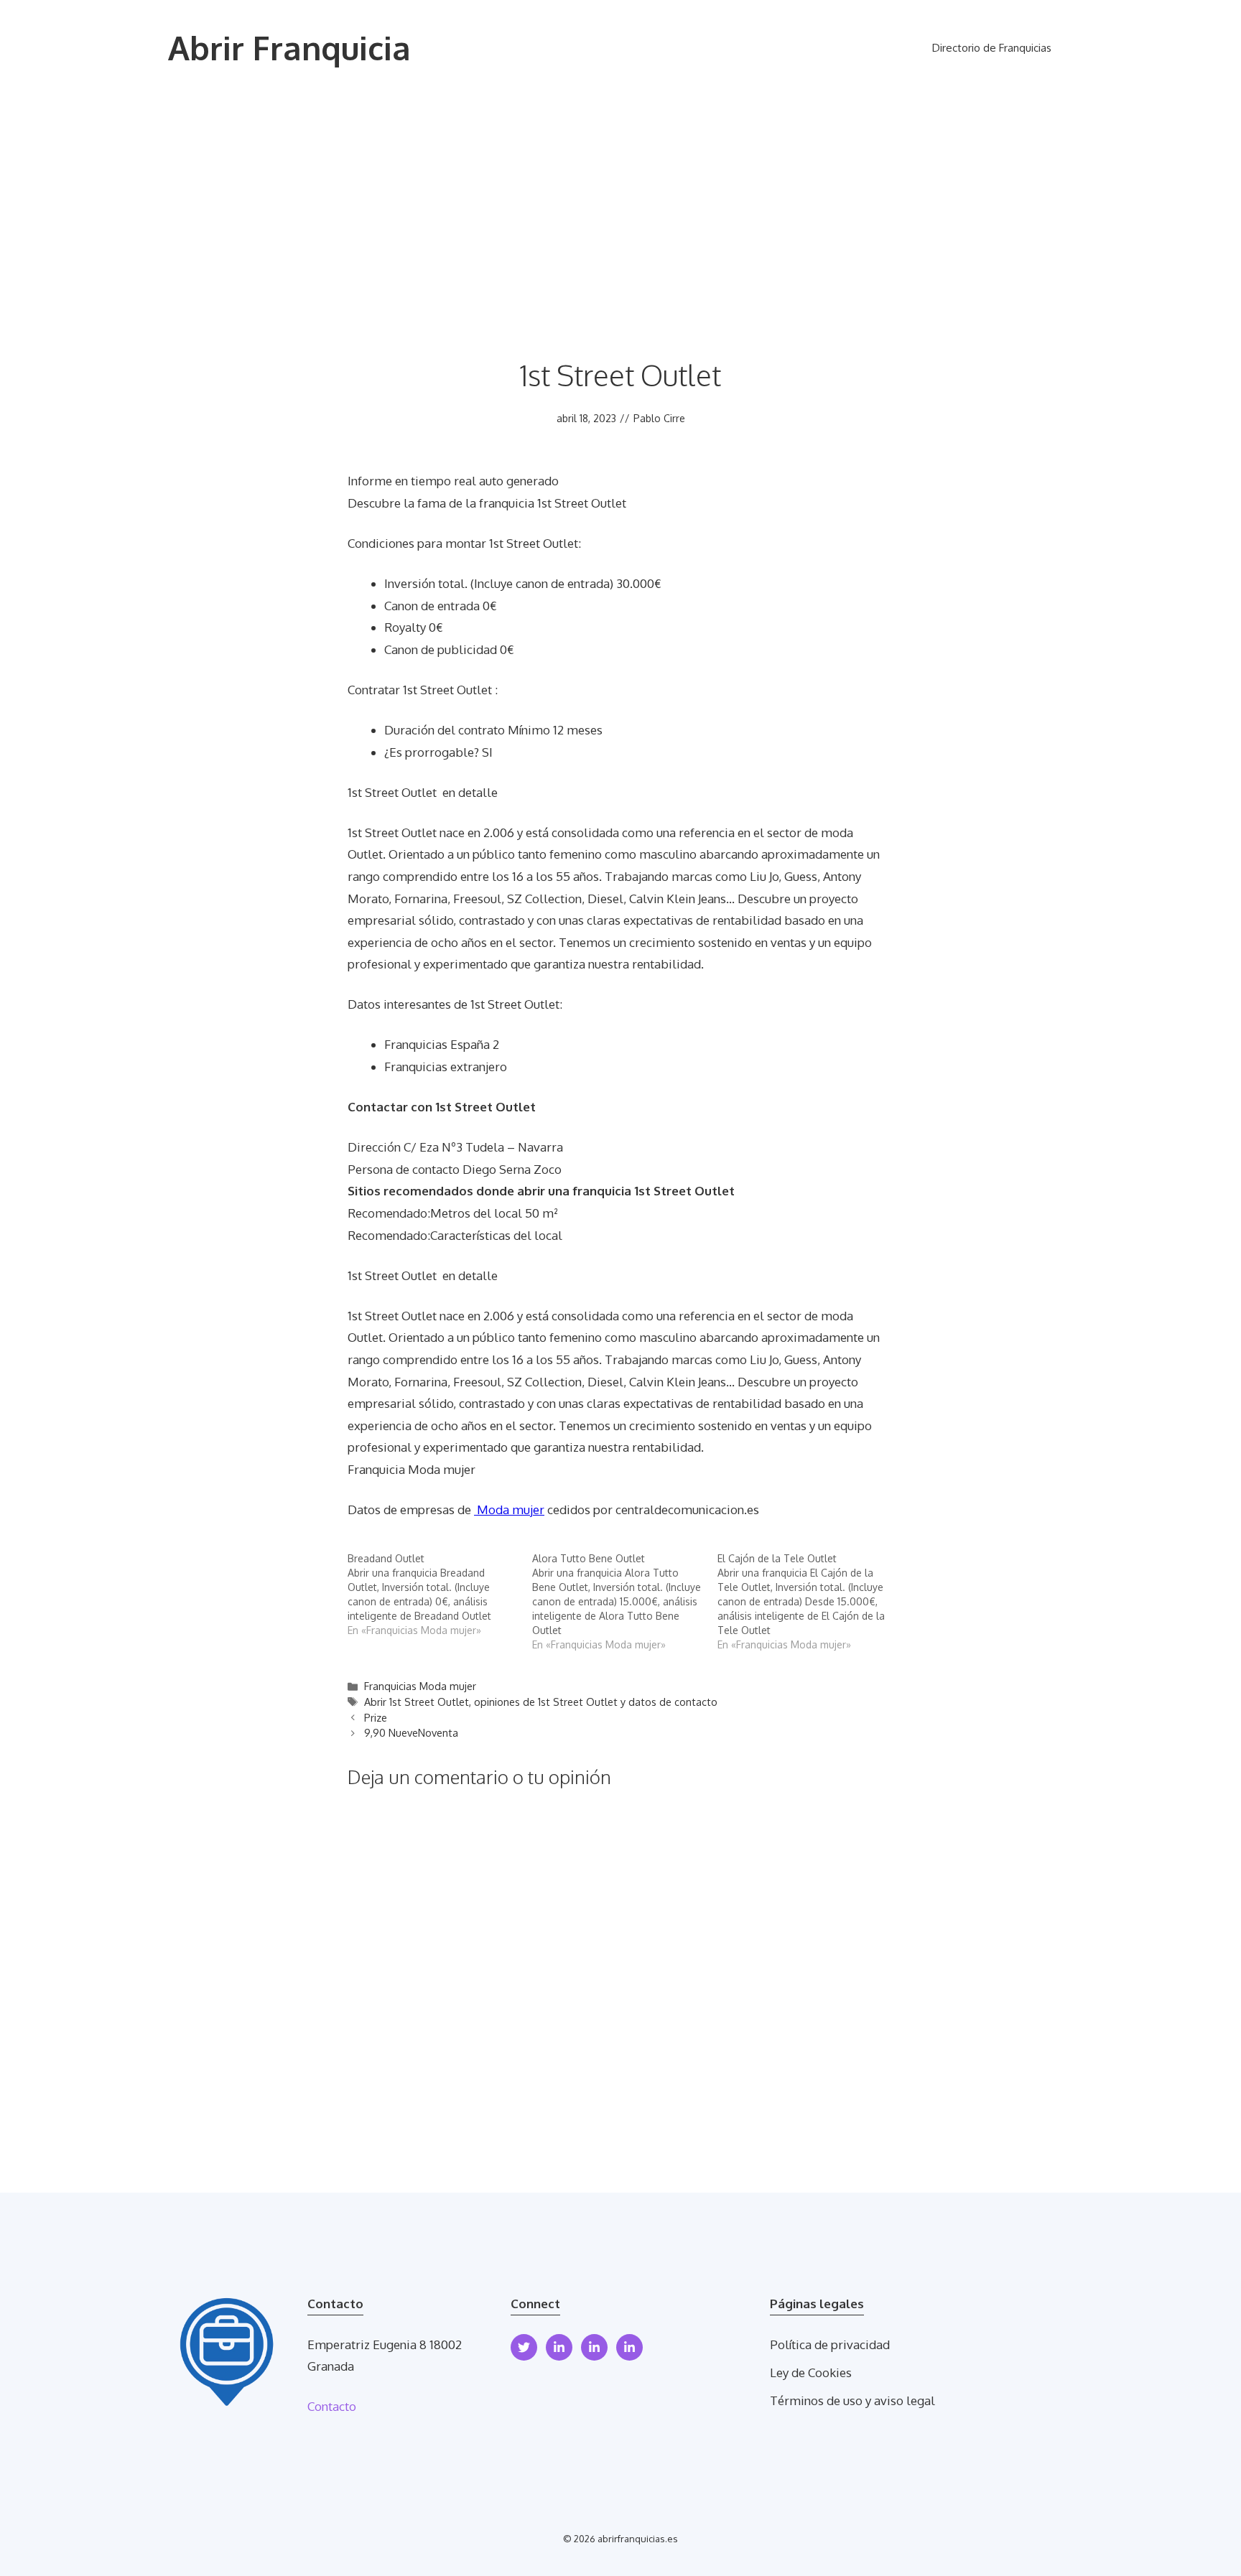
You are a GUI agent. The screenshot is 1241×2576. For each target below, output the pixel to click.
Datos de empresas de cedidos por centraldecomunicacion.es (553, 1509)
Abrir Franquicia (289, 48)
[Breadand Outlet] (440, 1595)
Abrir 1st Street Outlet (417, 1702)
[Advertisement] (620, 204)
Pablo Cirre (659, 418)
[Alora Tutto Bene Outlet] (624, 1602)
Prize (376, 1717)
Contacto (332, 2406)
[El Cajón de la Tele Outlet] (810, 1602)
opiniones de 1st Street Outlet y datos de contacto (596, 1702)
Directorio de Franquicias (992, 48)
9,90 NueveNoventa (411, 1732)
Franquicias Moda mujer (420, 1686)
